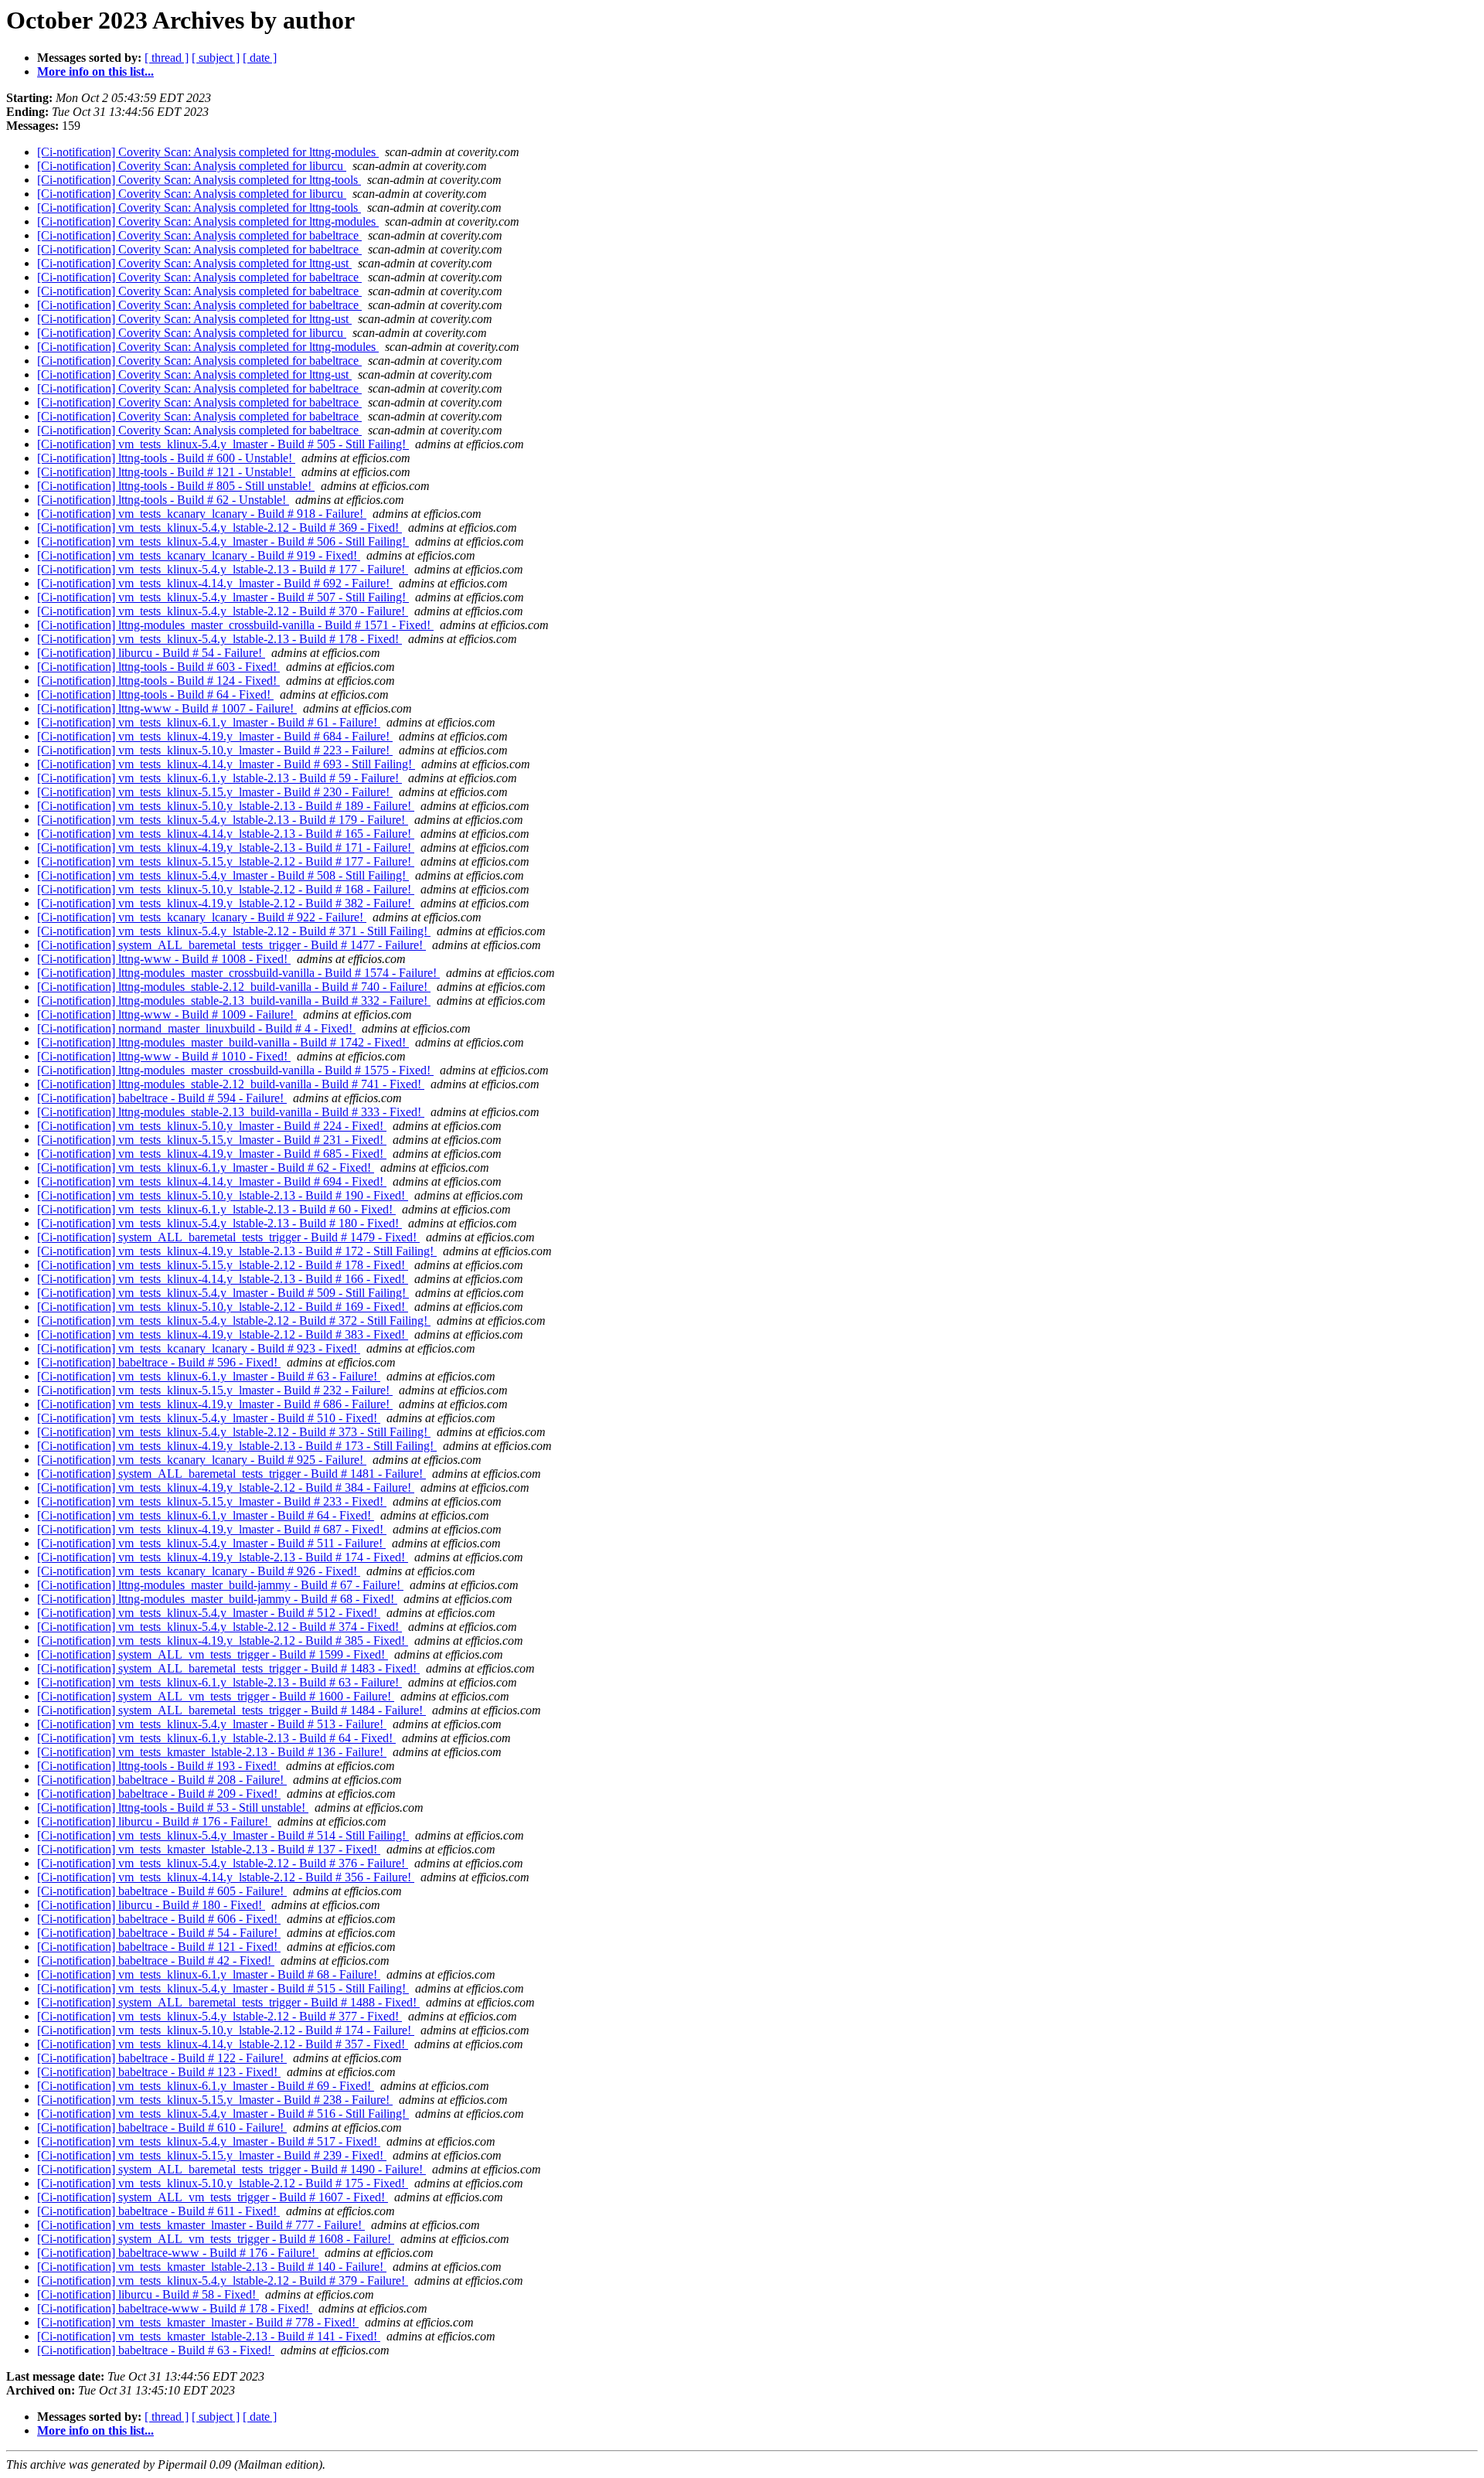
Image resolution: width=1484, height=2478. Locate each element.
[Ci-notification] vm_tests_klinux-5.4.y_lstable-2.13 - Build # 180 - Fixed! (220, 1223)
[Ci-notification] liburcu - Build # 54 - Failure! (151, 653)
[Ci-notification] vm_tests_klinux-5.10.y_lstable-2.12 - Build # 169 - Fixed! (223, 1307)
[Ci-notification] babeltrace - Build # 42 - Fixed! (156, 1961)
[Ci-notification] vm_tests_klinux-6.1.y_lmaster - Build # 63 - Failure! (209, 1376)
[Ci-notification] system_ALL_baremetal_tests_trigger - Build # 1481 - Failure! (231, 1474)
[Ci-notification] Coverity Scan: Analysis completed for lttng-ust (194, 263)
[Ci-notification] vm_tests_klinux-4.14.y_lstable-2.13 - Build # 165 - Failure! (226, 834)
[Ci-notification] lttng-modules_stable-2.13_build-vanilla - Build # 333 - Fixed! (231, 1112)
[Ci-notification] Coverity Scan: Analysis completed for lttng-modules (208, 152)
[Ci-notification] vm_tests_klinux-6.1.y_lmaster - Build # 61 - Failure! (209, 722)
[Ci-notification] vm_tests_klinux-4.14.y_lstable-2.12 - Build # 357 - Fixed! (223, 2044)
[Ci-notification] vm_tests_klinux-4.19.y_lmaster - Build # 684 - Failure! (215, 736)
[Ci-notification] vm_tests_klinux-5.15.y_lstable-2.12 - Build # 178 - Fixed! (223, 1265)
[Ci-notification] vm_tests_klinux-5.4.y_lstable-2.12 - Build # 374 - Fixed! (220, 1627)
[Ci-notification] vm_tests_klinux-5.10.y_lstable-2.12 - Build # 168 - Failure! (226, 889)
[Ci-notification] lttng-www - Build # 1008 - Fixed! (164, 959)
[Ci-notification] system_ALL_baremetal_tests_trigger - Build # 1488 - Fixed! (228, 2002)
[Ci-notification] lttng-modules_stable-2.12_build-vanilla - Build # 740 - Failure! (234, 987)
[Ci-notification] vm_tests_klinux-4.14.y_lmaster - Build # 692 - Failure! (215, 583)
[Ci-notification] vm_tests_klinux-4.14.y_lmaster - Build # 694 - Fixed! (212, 1181)
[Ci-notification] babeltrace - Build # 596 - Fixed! (159, 1362)
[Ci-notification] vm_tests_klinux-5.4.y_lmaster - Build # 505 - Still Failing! (223, 444)
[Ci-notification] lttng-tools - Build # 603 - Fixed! (158, 667)
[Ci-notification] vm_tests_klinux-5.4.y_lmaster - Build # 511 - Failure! (211, 1543)
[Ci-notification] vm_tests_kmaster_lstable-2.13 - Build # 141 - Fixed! (209, 2336)
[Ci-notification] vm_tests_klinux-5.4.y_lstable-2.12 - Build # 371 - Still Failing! (234, 931)
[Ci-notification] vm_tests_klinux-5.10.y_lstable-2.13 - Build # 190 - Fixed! (223, 1195)
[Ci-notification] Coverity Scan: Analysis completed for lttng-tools (199, 180)
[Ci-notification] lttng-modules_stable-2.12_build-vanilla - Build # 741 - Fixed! (231, 1084)
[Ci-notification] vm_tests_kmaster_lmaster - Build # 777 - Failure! (201, 2225)
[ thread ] (167, 58)
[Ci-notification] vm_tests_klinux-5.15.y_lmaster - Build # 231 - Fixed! (212, 1140)
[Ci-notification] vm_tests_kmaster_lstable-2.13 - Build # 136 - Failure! (212, 1752)
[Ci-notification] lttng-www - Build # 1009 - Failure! (167, 1014)
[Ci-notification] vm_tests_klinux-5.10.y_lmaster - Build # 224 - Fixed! (212, 1126)
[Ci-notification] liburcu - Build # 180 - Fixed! (151, 1905)
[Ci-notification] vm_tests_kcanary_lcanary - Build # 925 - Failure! (202, 1460)
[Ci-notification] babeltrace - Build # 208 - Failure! (162, 1780)
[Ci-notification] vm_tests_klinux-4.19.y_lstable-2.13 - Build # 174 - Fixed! (223, 1557)
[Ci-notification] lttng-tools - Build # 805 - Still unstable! (176, 486)
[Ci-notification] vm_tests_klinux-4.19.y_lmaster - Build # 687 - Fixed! (212, 1529)
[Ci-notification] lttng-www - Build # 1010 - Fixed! (164, 1056)
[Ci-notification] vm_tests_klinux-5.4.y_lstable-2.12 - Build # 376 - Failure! (223, 1863)
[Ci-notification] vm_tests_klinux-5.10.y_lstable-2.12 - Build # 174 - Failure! (226, 2030)
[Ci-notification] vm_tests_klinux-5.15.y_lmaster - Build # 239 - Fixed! (212, 2155)
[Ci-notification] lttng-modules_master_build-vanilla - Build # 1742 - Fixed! (223, 1042)
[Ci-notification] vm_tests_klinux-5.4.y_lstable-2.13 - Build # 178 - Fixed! (220, 639)
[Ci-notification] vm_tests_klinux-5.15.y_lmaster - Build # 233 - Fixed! (212, 1501)
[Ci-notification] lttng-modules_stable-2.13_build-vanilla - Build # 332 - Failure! (234, 1001)
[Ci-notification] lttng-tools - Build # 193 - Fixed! (158, 1766)
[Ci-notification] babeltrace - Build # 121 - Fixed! (159, 1947)
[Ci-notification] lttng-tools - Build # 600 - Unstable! (166, 458)
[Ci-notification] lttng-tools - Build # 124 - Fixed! (158, 681)
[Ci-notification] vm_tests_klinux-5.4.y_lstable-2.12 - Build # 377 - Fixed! (220, 2016)
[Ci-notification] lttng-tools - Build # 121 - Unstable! (166, 472)
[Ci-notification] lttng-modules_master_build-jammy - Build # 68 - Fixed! (217, 1599)
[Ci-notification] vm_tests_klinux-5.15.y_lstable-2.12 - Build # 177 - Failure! (226, 861)
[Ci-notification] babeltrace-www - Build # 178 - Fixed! (175, 2308)
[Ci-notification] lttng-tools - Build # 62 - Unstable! (163, 500)
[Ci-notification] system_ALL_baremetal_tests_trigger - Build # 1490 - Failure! (231, 2169)
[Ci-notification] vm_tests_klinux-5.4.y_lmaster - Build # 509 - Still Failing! (223, 1293)
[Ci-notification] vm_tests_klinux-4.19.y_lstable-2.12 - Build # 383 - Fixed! (223, 1334)
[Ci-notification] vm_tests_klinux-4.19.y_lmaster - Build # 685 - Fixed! (212, 1154)
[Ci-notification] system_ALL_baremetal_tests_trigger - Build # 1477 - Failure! (231, 945)
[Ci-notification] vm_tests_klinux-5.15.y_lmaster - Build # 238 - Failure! (215, 2100)
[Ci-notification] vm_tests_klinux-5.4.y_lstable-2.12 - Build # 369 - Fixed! (220, 528)
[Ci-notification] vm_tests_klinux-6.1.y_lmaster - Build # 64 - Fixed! (206, 1515)
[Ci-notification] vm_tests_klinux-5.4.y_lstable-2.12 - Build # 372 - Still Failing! (234, 1321)
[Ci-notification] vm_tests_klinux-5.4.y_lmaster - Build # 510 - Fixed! (209, 1418)
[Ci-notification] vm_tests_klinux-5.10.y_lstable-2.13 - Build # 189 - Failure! (226, 806)
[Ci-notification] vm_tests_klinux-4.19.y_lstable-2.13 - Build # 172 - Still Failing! (237, 1251)
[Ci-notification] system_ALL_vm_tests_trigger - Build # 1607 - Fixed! (213, 2197)
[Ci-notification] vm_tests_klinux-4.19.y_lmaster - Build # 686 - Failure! (215, 1404)
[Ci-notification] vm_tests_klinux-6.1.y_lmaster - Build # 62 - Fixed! (206, 1168)
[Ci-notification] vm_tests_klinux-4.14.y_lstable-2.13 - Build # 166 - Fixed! (223, 1279)
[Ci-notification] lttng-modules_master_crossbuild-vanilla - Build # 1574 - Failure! (238, 973)
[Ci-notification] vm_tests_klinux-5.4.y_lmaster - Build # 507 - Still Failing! (223, 597)
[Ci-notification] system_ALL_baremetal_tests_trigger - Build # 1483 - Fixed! (228, 1668)
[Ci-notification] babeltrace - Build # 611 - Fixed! (158, 2211)
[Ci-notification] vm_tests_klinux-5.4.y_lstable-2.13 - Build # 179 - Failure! (223, 820)
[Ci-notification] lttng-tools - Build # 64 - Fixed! (155, 694)
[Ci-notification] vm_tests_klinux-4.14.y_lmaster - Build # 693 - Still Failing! (226, 764)
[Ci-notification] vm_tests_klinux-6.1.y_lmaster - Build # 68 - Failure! (209, 1974)
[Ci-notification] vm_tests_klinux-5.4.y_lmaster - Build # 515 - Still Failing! (223, 1988)
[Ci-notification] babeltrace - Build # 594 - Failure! (162, 1098)
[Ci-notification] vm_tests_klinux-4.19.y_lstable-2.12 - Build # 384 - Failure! (226, 1487)
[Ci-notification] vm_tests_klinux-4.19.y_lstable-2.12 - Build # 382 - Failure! (226, 903)
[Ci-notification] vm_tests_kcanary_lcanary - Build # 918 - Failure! (202, 514)
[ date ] (260, 58)
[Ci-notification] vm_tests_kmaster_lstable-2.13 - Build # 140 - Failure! (212, 2267)
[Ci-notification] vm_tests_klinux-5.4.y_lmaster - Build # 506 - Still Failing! (223, 541)
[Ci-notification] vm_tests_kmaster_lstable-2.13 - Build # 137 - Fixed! (209, 1849)
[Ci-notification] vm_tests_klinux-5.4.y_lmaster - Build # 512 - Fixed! (209, 1613)
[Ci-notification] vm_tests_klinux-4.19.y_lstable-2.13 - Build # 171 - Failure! (226, 848)
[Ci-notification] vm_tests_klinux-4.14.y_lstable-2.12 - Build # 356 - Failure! (226, 1877)
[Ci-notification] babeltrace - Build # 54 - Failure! (159, 1933)
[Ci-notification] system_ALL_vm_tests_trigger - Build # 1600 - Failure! (216, 1696)
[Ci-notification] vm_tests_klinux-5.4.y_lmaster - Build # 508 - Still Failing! (223, 875)
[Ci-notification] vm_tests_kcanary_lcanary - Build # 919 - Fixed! (199, 555)
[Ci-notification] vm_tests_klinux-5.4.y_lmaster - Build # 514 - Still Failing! (223, 1835)
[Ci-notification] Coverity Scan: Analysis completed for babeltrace (199, 235)
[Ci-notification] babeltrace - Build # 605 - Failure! (162, 1891)
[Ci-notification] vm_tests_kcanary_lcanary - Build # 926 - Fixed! (199, 1571)
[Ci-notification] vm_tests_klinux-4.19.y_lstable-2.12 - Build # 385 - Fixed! (223, 1641)
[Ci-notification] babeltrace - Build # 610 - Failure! (162, 2127)
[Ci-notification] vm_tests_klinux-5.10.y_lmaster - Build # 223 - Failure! (215, 750)
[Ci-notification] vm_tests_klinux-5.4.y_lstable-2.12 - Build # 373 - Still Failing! (234, 1432)
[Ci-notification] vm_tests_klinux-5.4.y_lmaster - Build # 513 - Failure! (212, 1724)
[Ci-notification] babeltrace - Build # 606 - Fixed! (159, 1919)
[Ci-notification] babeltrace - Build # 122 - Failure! (162, 2058)
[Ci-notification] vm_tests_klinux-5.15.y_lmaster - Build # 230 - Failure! (215, 792)
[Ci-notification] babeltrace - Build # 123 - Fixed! (159, 2072)
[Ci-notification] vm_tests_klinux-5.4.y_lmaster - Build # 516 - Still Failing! (223, 2114)
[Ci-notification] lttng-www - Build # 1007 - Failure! (167, 708)
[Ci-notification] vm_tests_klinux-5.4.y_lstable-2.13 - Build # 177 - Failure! (223, 569)
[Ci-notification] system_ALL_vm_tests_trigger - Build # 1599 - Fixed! (213, 1654)
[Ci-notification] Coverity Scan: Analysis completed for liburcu (192, 166)
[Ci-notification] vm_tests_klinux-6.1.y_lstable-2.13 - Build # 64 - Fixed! (216, 1738)
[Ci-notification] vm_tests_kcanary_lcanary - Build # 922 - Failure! (202, 917)
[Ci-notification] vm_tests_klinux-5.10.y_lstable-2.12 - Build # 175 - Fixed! (223, 2183)
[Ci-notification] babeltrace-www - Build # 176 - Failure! (178, 2253)
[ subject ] (216, 58)
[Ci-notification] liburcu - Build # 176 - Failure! (154, 1821)
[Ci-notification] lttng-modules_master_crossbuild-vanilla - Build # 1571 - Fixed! (235, 625)
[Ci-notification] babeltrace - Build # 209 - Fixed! (159, 1794)
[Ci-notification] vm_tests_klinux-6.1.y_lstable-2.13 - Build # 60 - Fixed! (216, 1209)
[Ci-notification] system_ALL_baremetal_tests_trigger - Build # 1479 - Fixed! (228, 1237)
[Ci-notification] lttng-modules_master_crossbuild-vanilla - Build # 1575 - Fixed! (235, 1070)
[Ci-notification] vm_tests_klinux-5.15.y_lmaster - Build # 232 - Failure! (215, 1390)
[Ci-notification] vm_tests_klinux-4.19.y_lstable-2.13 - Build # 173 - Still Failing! (237, 1446)
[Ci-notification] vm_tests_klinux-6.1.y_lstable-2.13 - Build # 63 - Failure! (220, 1682)
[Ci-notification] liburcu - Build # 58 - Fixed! (148, 2294)
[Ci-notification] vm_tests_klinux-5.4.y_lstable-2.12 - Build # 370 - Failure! (223, 611)
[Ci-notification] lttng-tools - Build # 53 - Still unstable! (173, 1807)
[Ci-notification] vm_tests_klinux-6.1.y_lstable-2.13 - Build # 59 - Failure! (220, 778)
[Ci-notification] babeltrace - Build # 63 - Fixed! (156, 2350)
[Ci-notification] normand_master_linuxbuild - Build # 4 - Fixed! (196, 1028)
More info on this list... (95, 71)
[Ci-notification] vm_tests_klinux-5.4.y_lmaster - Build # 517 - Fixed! (209, 2141)
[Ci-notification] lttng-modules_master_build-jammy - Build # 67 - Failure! (220, 1585)
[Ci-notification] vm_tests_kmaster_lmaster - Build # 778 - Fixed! (198, 2322)
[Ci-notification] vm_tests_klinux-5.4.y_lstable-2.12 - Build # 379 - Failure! (223, 2281)
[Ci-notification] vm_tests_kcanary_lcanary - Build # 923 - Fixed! (199, 1348)
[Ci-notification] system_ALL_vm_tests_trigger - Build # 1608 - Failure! (216, 2239)
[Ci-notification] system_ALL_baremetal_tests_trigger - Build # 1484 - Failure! (231, 1710)
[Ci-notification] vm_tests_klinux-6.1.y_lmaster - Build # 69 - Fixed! (206, 2086)
